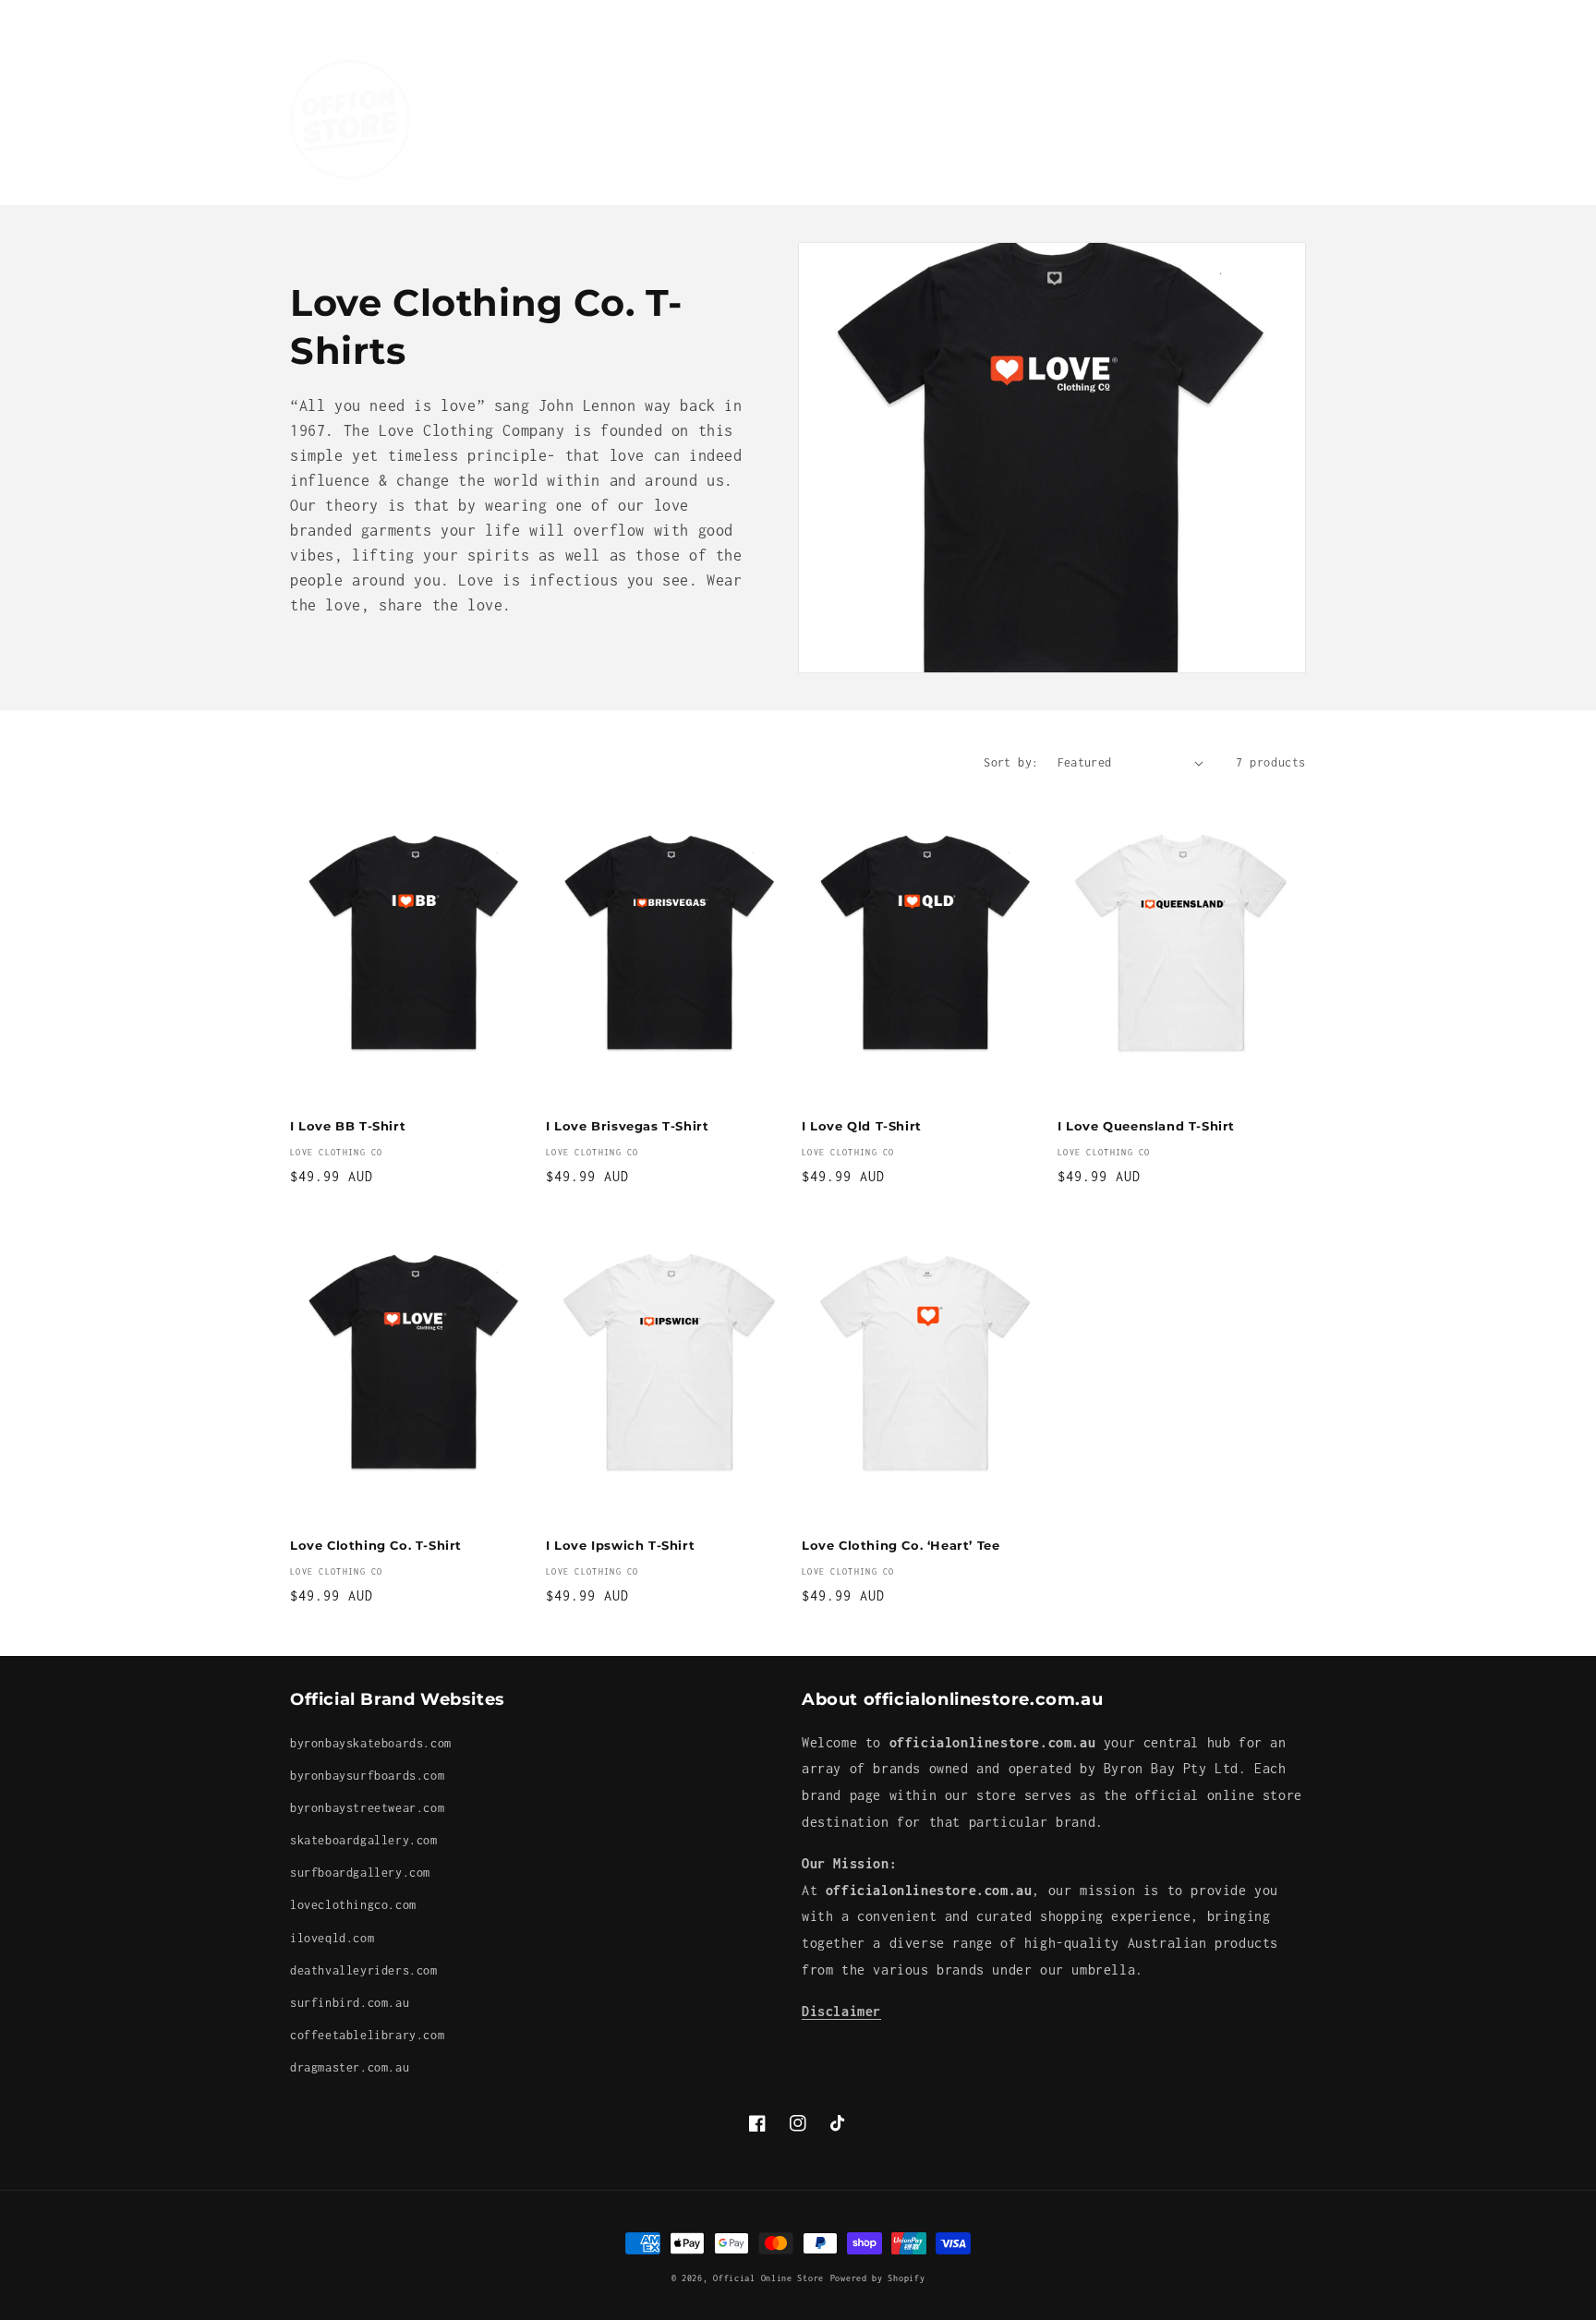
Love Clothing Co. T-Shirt (376, 1545)
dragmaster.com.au (350, 2067)
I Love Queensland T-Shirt (1146, 1126)
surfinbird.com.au (350, 2003)
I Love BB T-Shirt (348, 1126)
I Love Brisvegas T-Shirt (627, 1126)
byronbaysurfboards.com (367, 1776)
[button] (550, 100)
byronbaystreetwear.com (367, 1808)
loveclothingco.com (353, 1905)
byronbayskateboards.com (371, 1743)
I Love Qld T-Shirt (862, 1126)
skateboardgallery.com (364, 1840)
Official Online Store (768, 2278)
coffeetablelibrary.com (367, 2035)
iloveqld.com (332, 1938)
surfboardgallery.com (360, 1873)
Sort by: (1011, 762)
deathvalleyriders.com (364, 1970)
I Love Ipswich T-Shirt (620, 1545)
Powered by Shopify (878, 2278)
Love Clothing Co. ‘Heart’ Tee (901, 1545)
